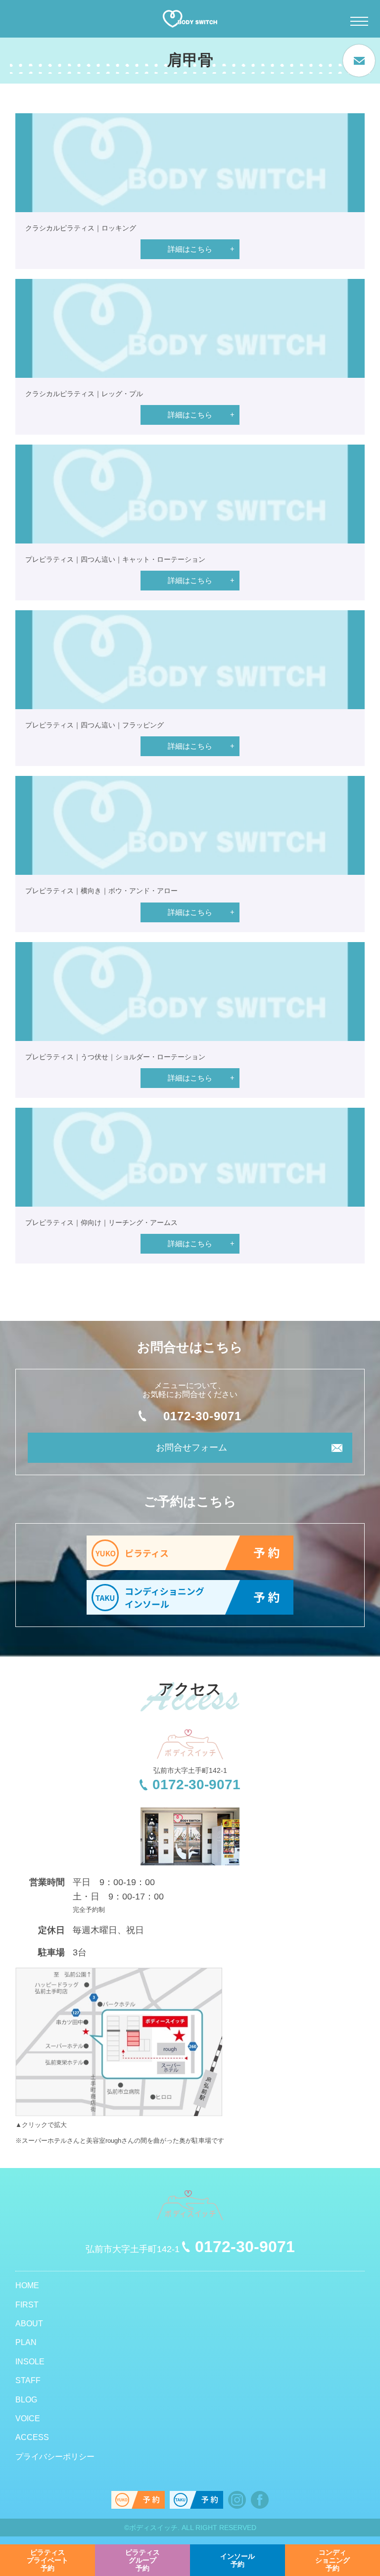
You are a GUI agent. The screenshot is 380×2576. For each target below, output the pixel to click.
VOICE (28, 2418)
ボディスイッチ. (154, 2528)
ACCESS (32, 2437)
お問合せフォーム (191, 1447)
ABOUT (29, 2324)
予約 (47, 2560)
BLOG (26, 2400)
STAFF (28, 2380)
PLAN (26, 2342)
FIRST (27, 2305)
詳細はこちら (190, 249)
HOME (27, 2285)
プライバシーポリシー (55, 2457)
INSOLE (30, 2362)
